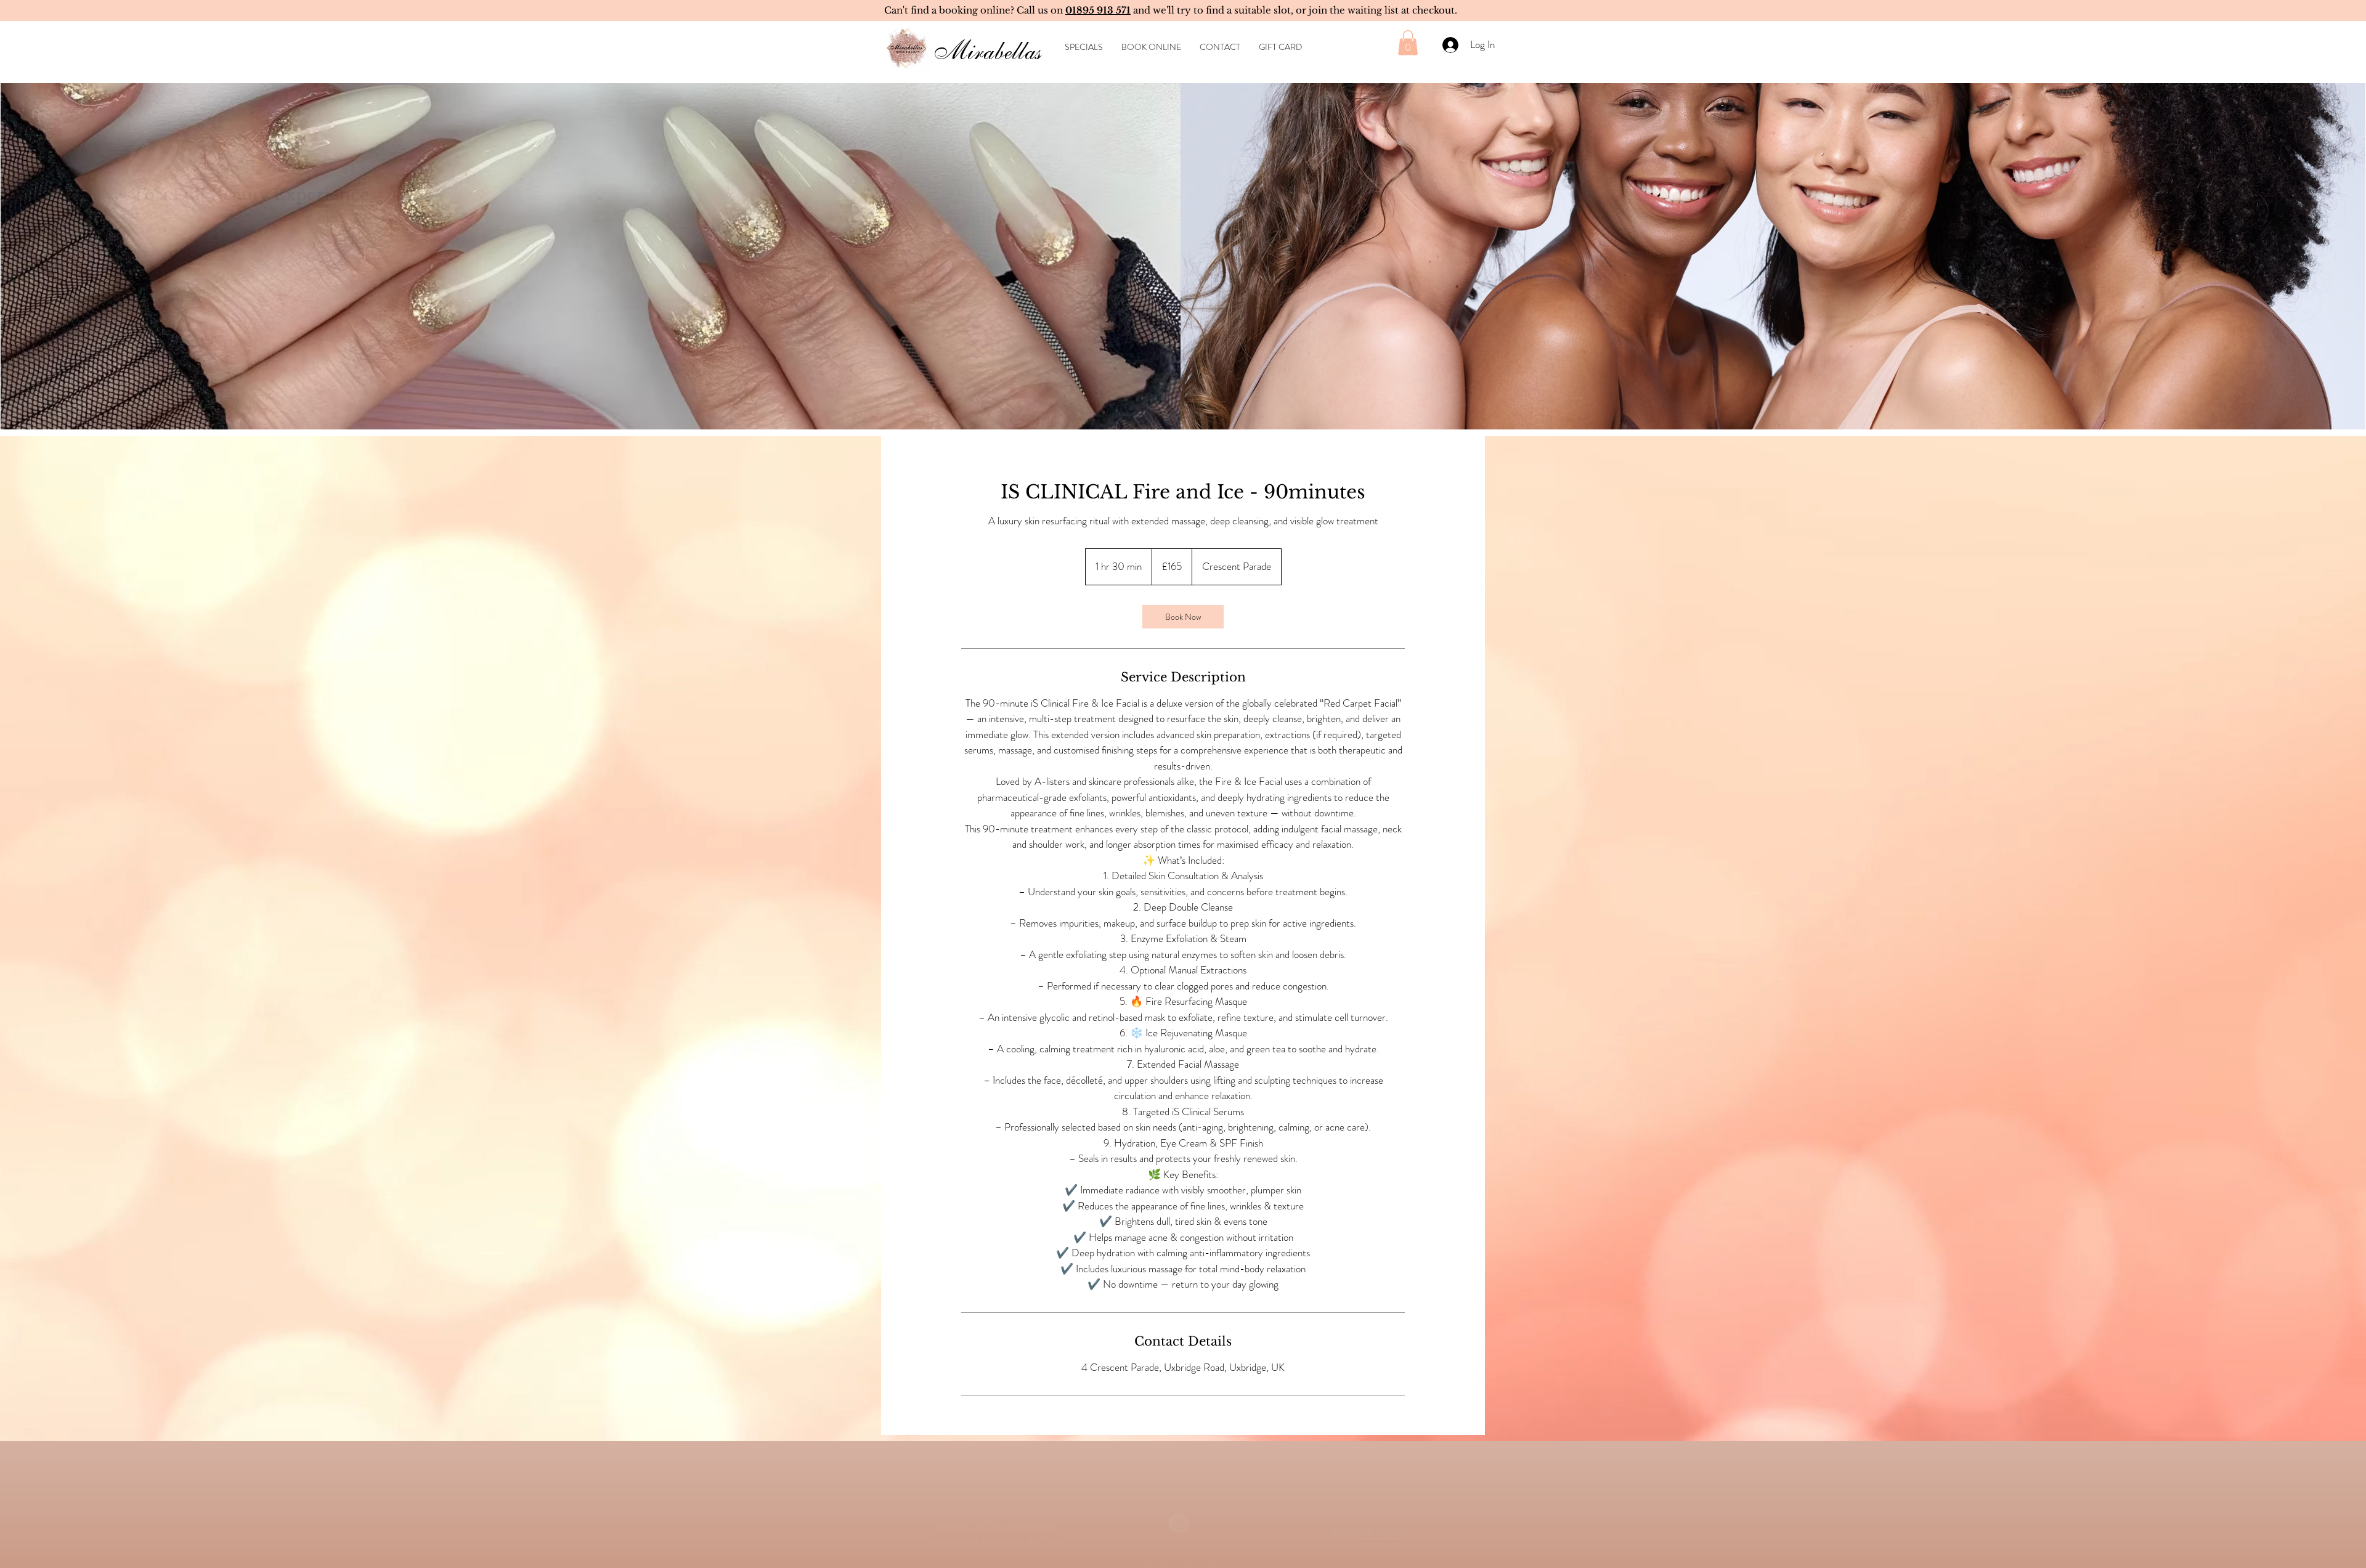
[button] (1408, 43)
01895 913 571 (1378, 1499)
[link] (1183, 617)
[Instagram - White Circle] (1179, 1488)
